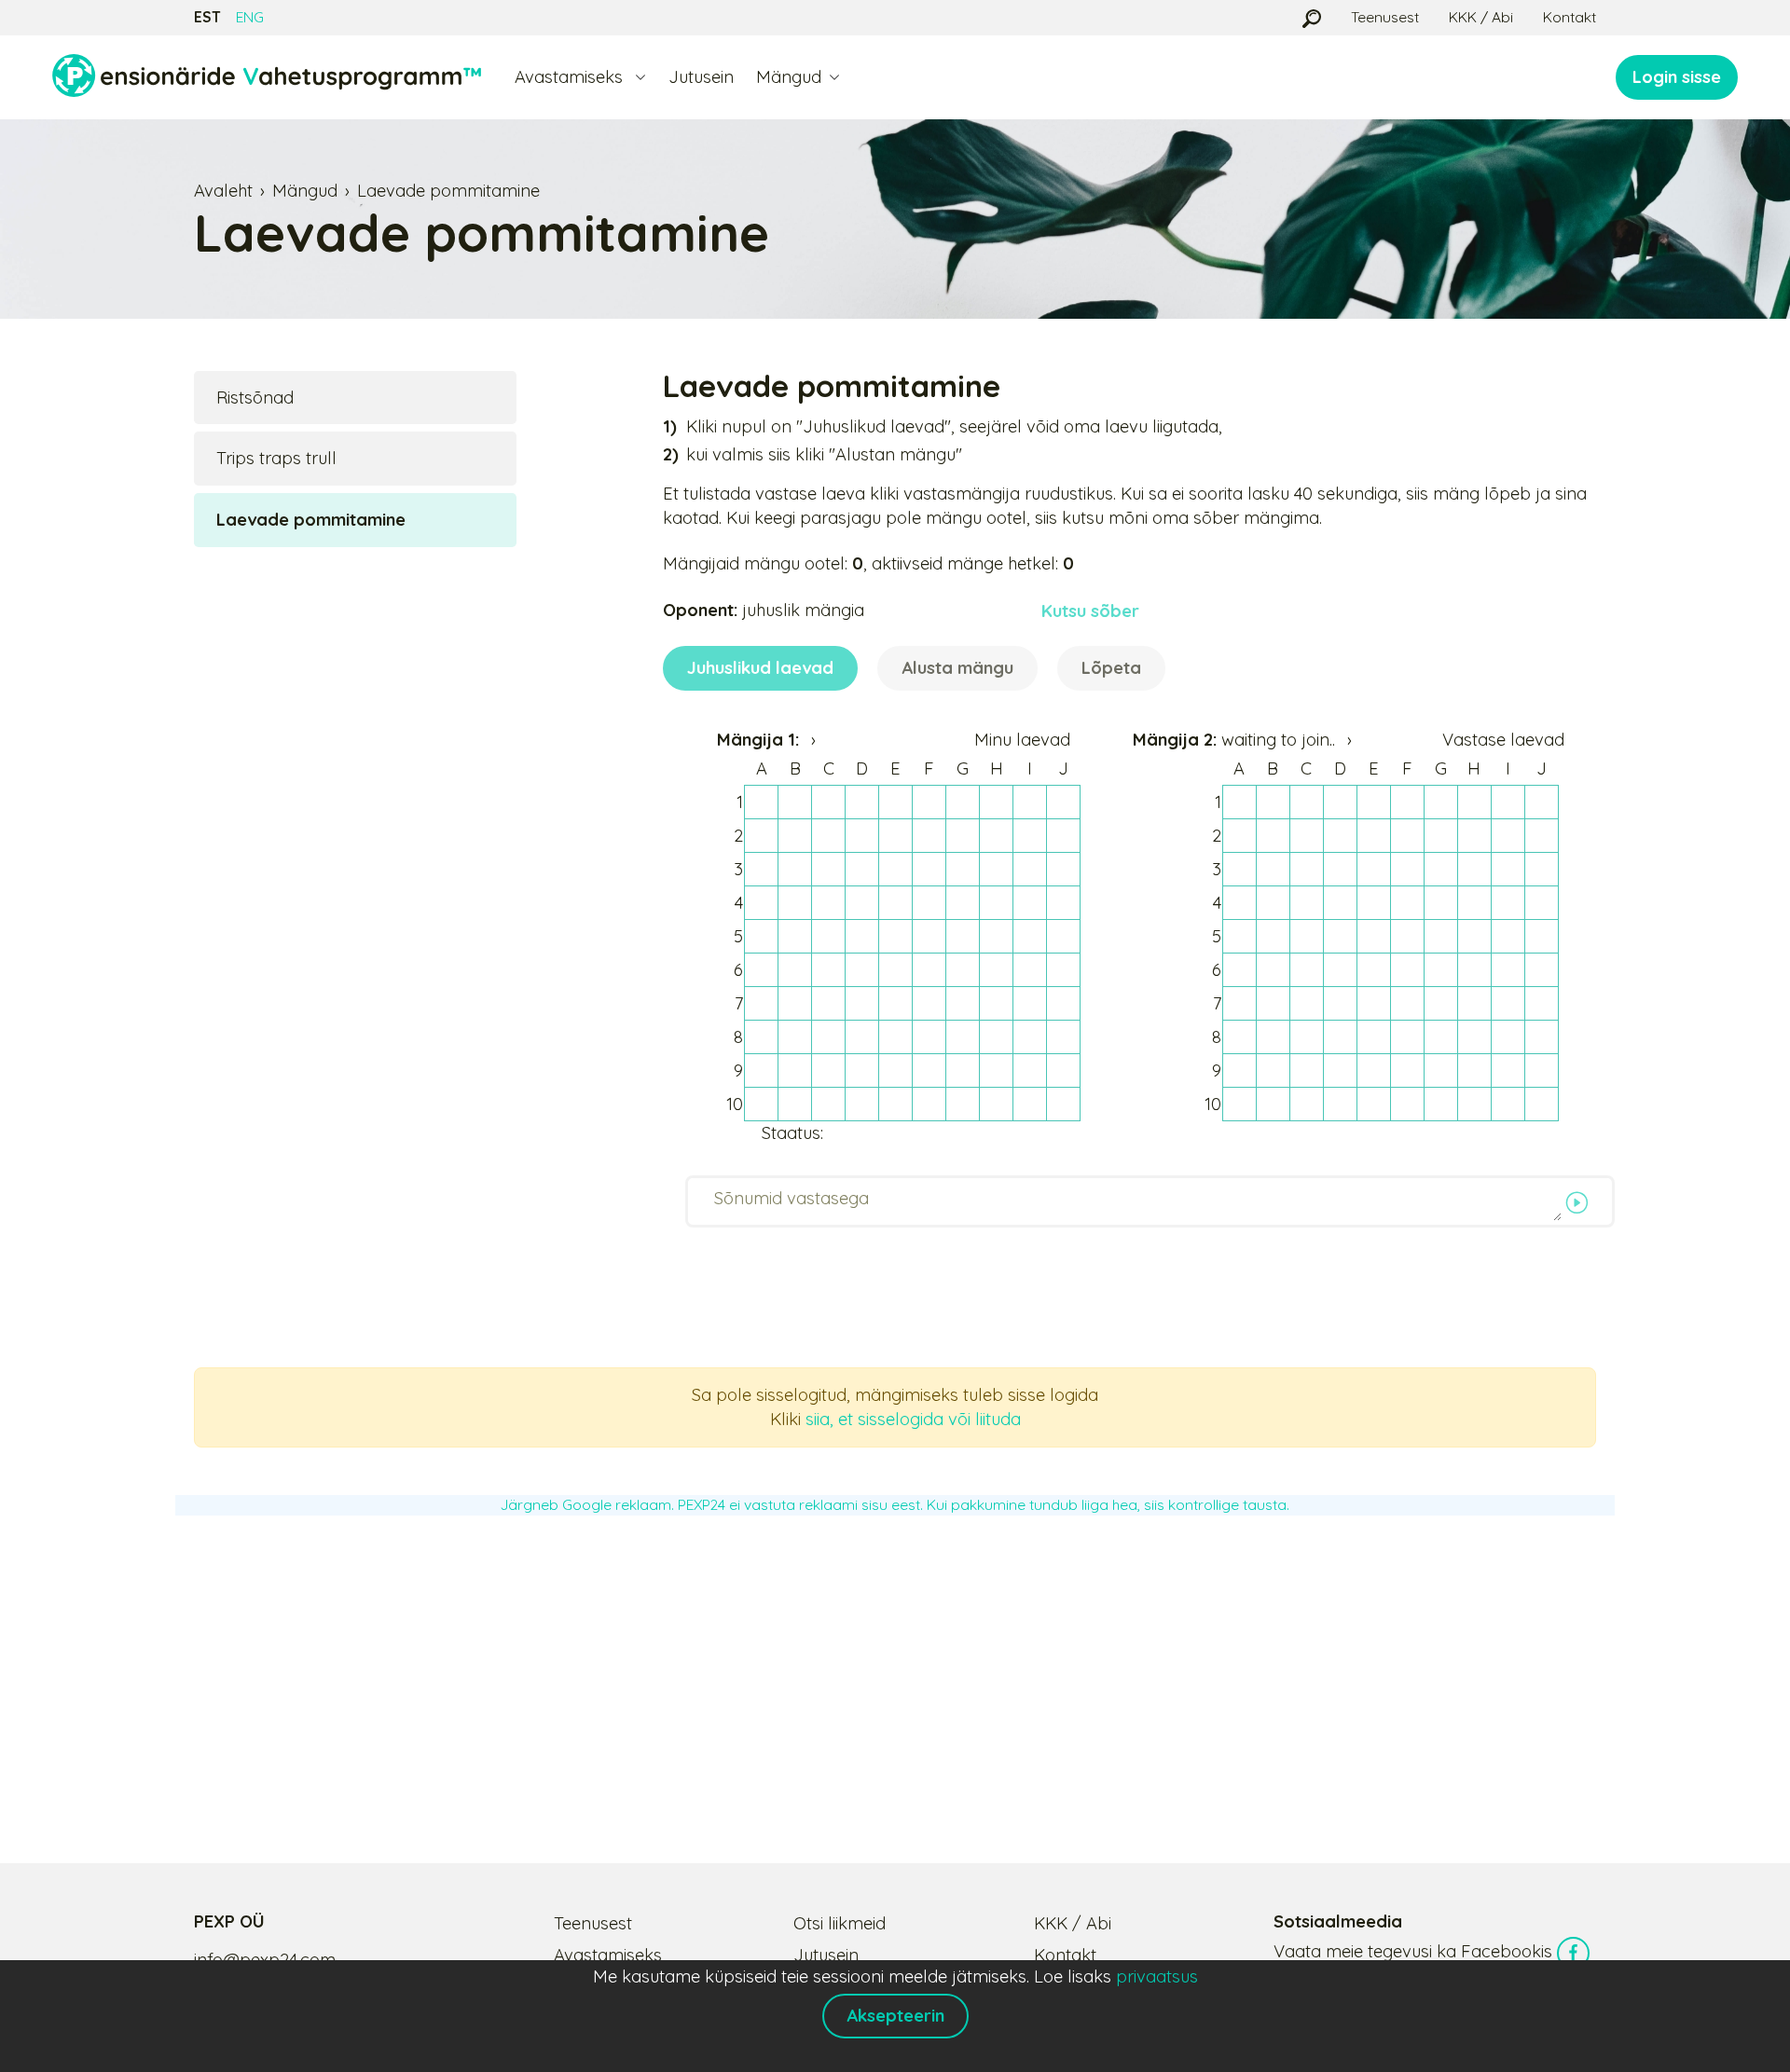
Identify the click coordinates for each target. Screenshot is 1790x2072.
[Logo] (267, 77)
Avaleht (223, 191)
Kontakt (1570, 17)
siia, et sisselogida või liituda (913, 1419)
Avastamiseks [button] (571, 77)
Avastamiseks (608, 1955)
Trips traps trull (276, 458)
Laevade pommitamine (448, 191)
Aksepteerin (895, 2016)
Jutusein (701, 77)
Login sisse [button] (1677, 77)
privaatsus (1157, 1976)
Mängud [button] (789, 77)
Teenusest (1385, 17)
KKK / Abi (1481, 17)
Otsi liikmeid (840, 1923)
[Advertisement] (895, 1669)
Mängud (305, 191)
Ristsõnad (255, 398)
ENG (250, 17)
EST (207, 17)
